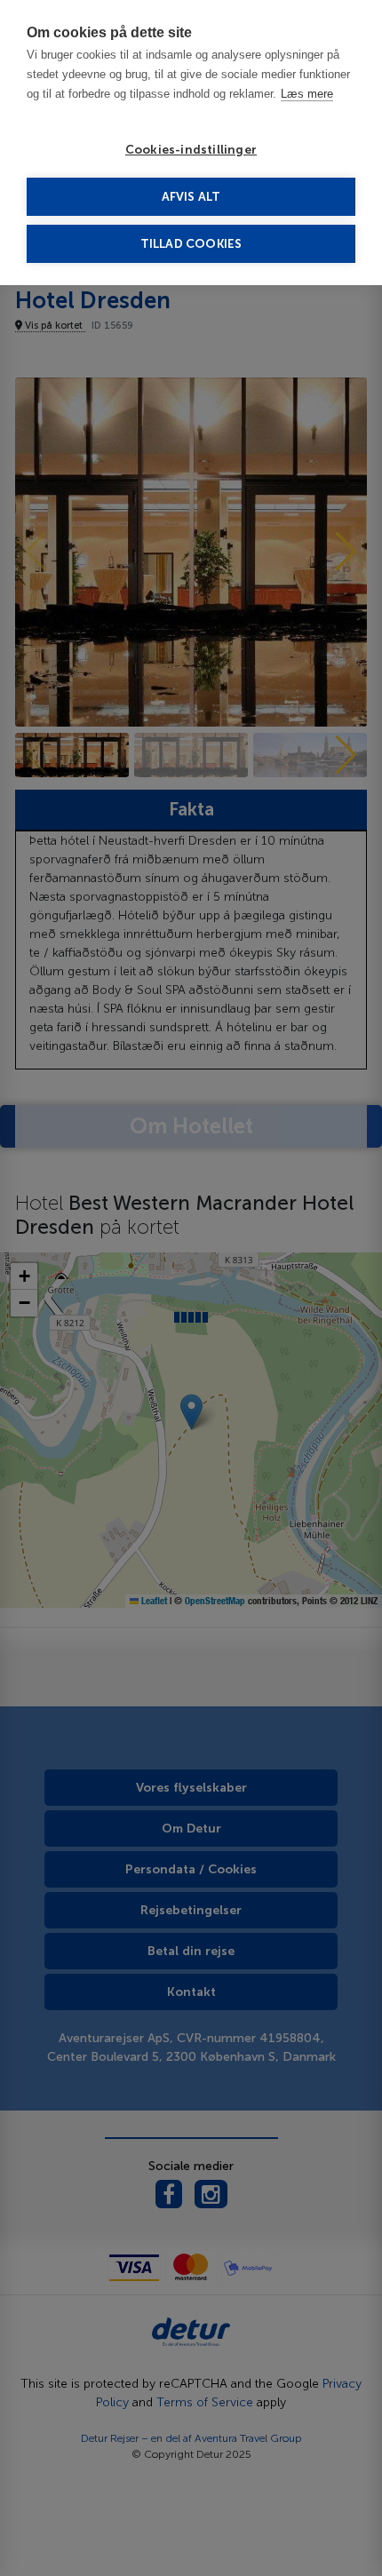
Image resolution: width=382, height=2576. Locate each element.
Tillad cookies (191, 244)
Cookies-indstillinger (191, 150)
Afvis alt (191, 197)
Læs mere (307, 94)
